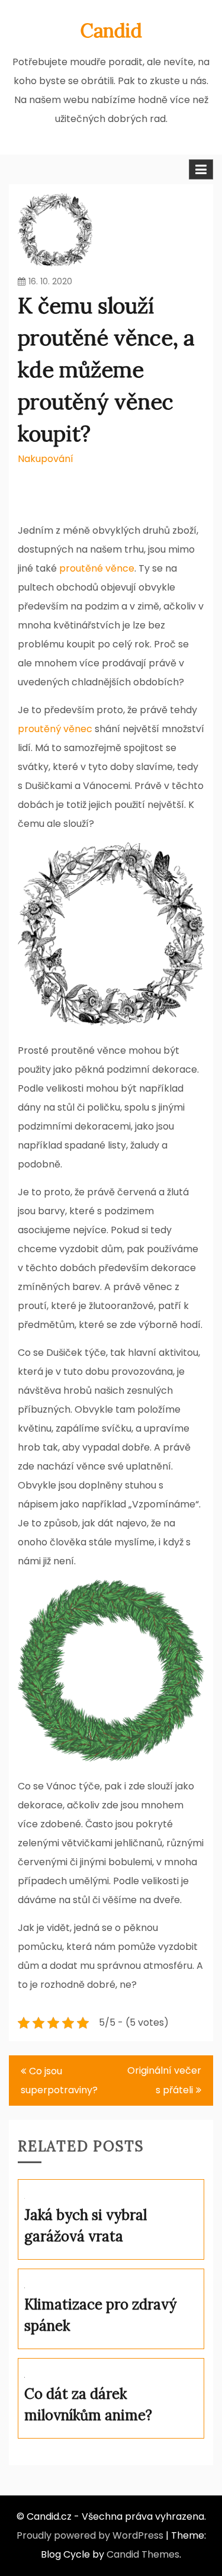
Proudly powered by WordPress (90, 2535)
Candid (111, 31)
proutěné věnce (97, 568)
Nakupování (46, 459)
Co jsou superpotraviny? (59, 2081)
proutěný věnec (55, 729)
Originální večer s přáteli (164, 2080)
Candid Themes (143, 2554)
